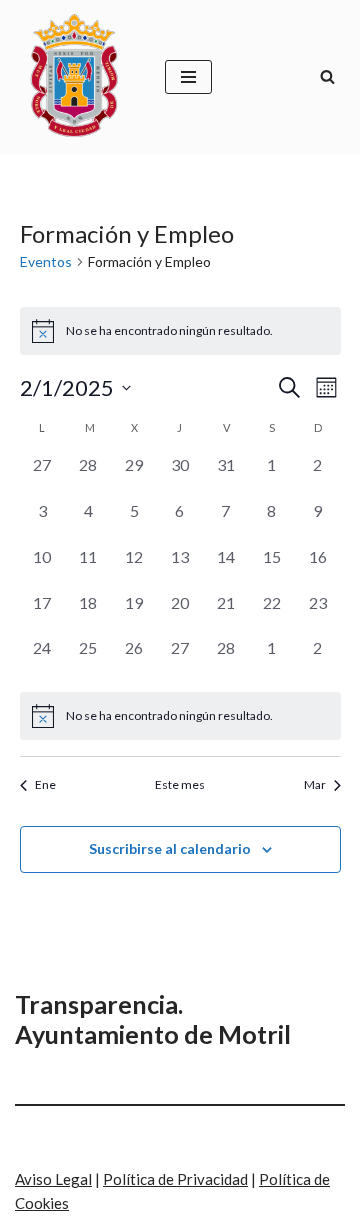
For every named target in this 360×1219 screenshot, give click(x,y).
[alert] (180, 716)
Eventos (46, 261)
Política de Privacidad (175, 1179)
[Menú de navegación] (188, 77)
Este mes (180, 784)
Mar (315, 784)
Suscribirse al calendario (170, 848)
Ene (45, 784)
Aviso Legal (53, 1179)
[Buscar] (327, 76)
